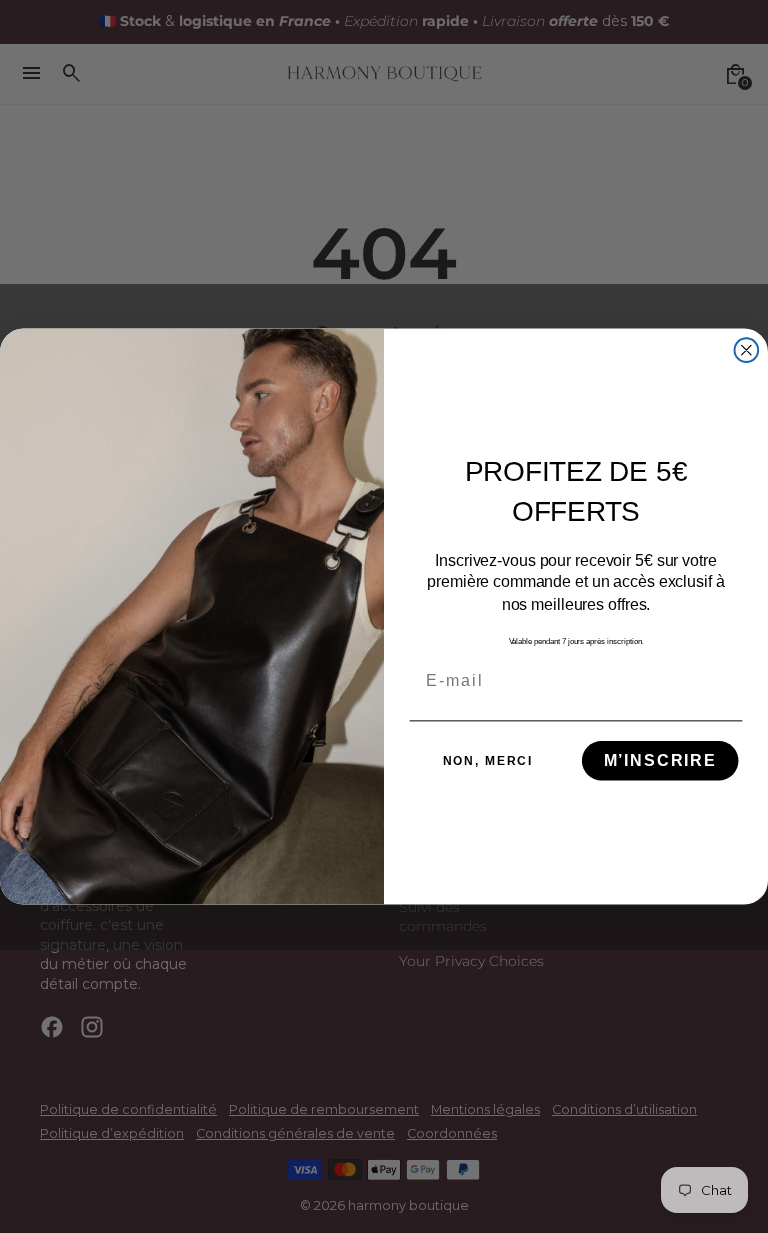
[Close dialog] (747, 350)
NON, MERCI (488, 761)
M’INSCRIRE (660, 760)
